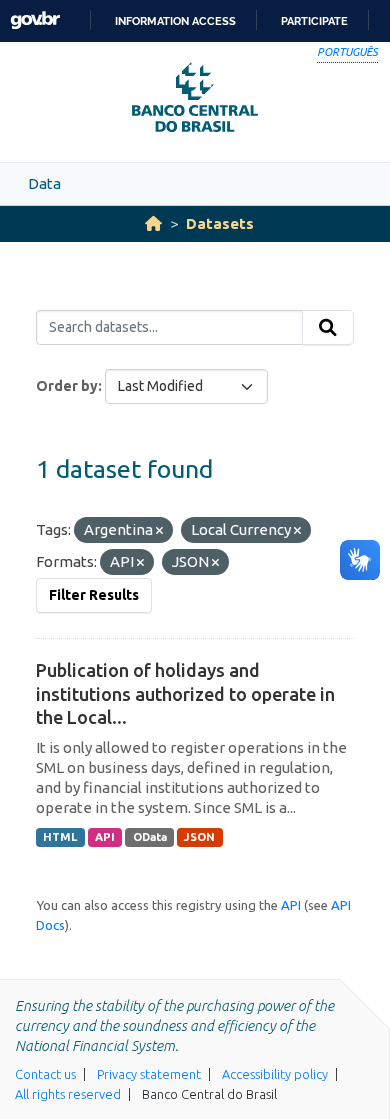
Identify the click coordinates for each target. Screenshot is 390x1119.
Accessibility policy (275, 1074)
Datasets (220, 223)
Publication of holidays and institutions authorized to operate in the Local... (185, 693)
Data (44, 183)
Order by (67, 386)
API (105, 837)
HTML (60, 837)
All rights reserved (68, 1094)
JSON (199, 837)
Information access (175, 21)
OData (150, 837)
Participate (314, 21)
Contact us (45, 1074)
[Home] (153, 223)
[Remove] (159, 531)
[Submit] (328, 328)
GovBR (35, 20)
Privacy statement (149, 1074)
